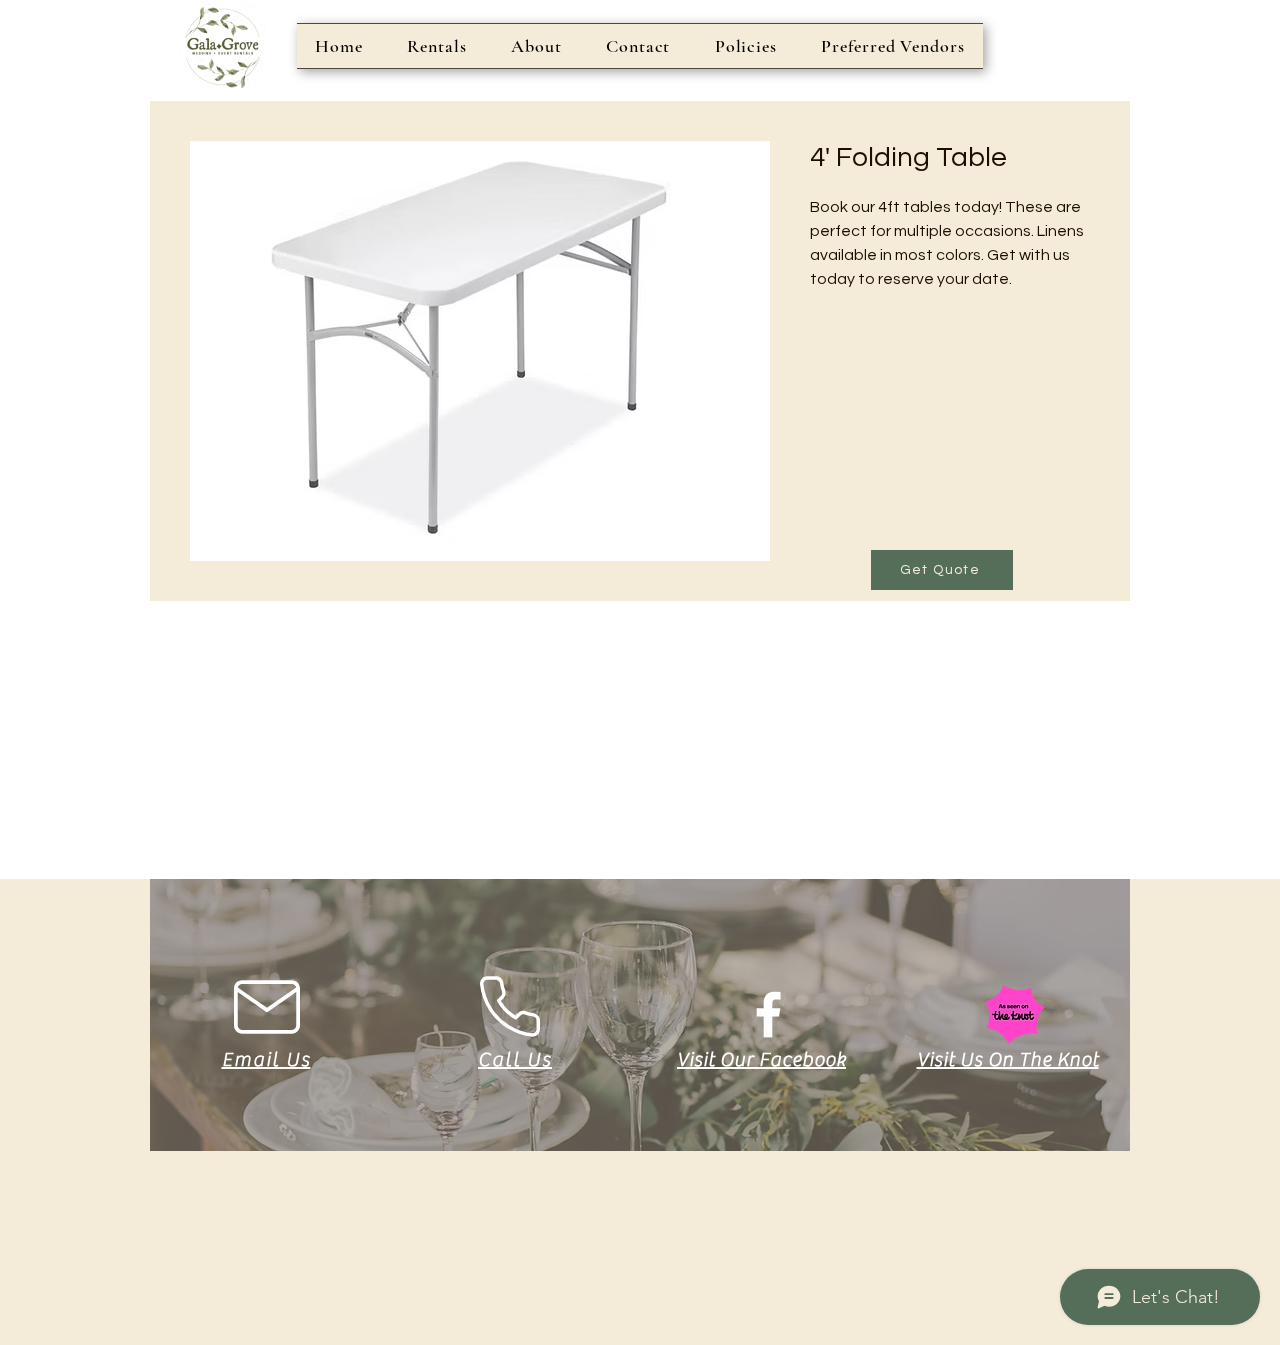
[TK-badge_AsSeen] (1014, 1014)
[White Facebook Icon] (768, 1014)
